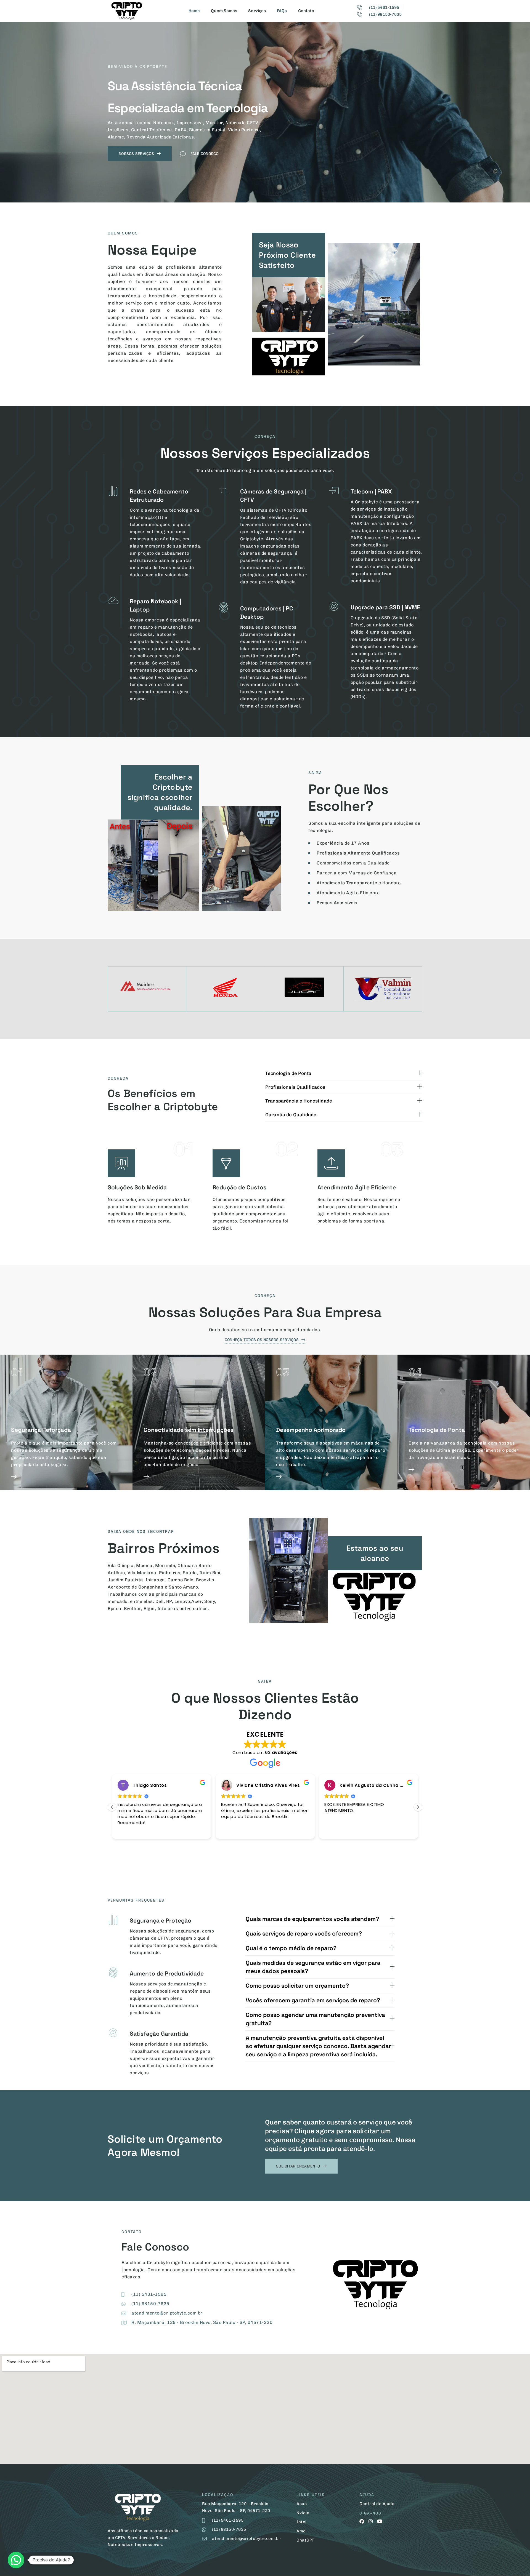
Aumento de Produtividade (167, 1973)
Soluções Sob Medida (137, 1187)
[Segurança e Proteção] (113, 1920)
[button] (418, 1807)
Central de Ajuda (377, 2504)
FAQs (282, 11)
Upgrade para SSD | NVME (385, 607)
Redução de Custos (239, 1187)
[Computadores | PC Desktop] (224, 608)
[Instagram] (371, 2521)
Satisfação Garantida (159, 2034)
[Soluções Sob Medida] (121, 1163)
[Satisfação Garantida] (113, 2033)
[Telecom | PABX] (334, 491)
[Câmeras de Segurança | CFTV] (224, 491)
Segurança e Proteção (161, 1920)
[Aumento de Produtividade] (113, 1973)
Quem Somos (224, 11)
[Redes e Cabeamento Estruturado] (113, 491)
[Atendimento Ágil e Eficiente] (331, 1163)
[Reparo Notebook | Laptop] (113, 600)
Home (194, 11)
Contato (306, 11)
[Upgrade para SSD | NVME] (334, 607)
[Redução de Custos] (226, 1163)
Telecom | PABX (371, 491)
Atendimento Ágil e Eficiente (357, 1187)
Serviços (257, 11)
